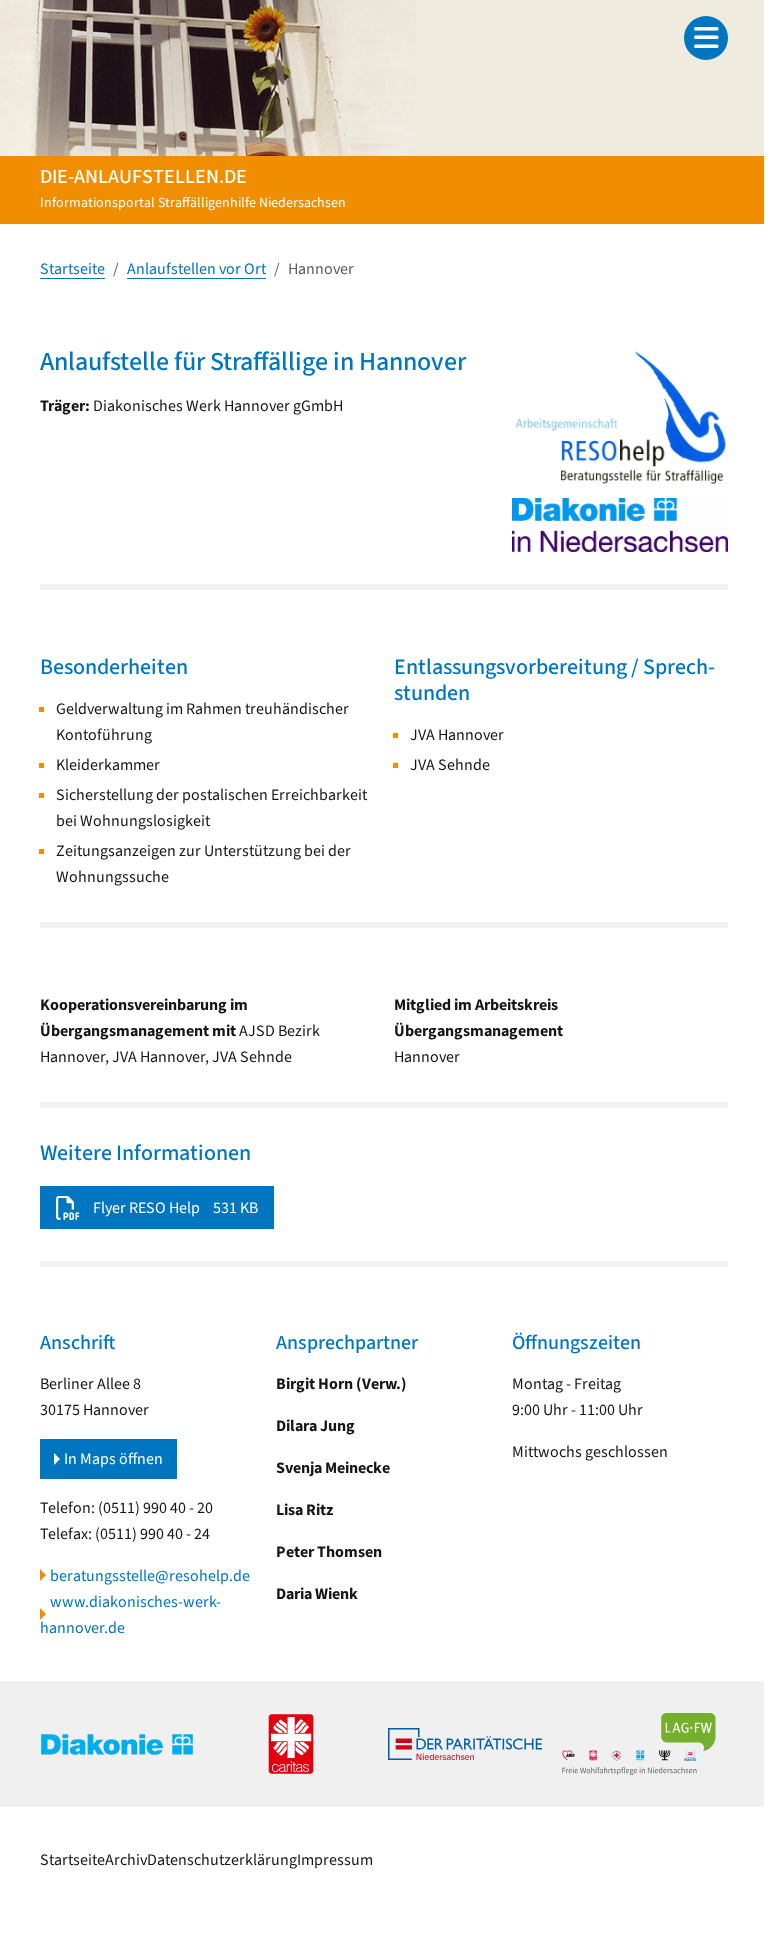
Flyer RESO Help (146, 1208)
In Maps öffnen (113, 1459)
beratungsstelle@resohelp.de (150, 1576)
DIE (671, 1860)
